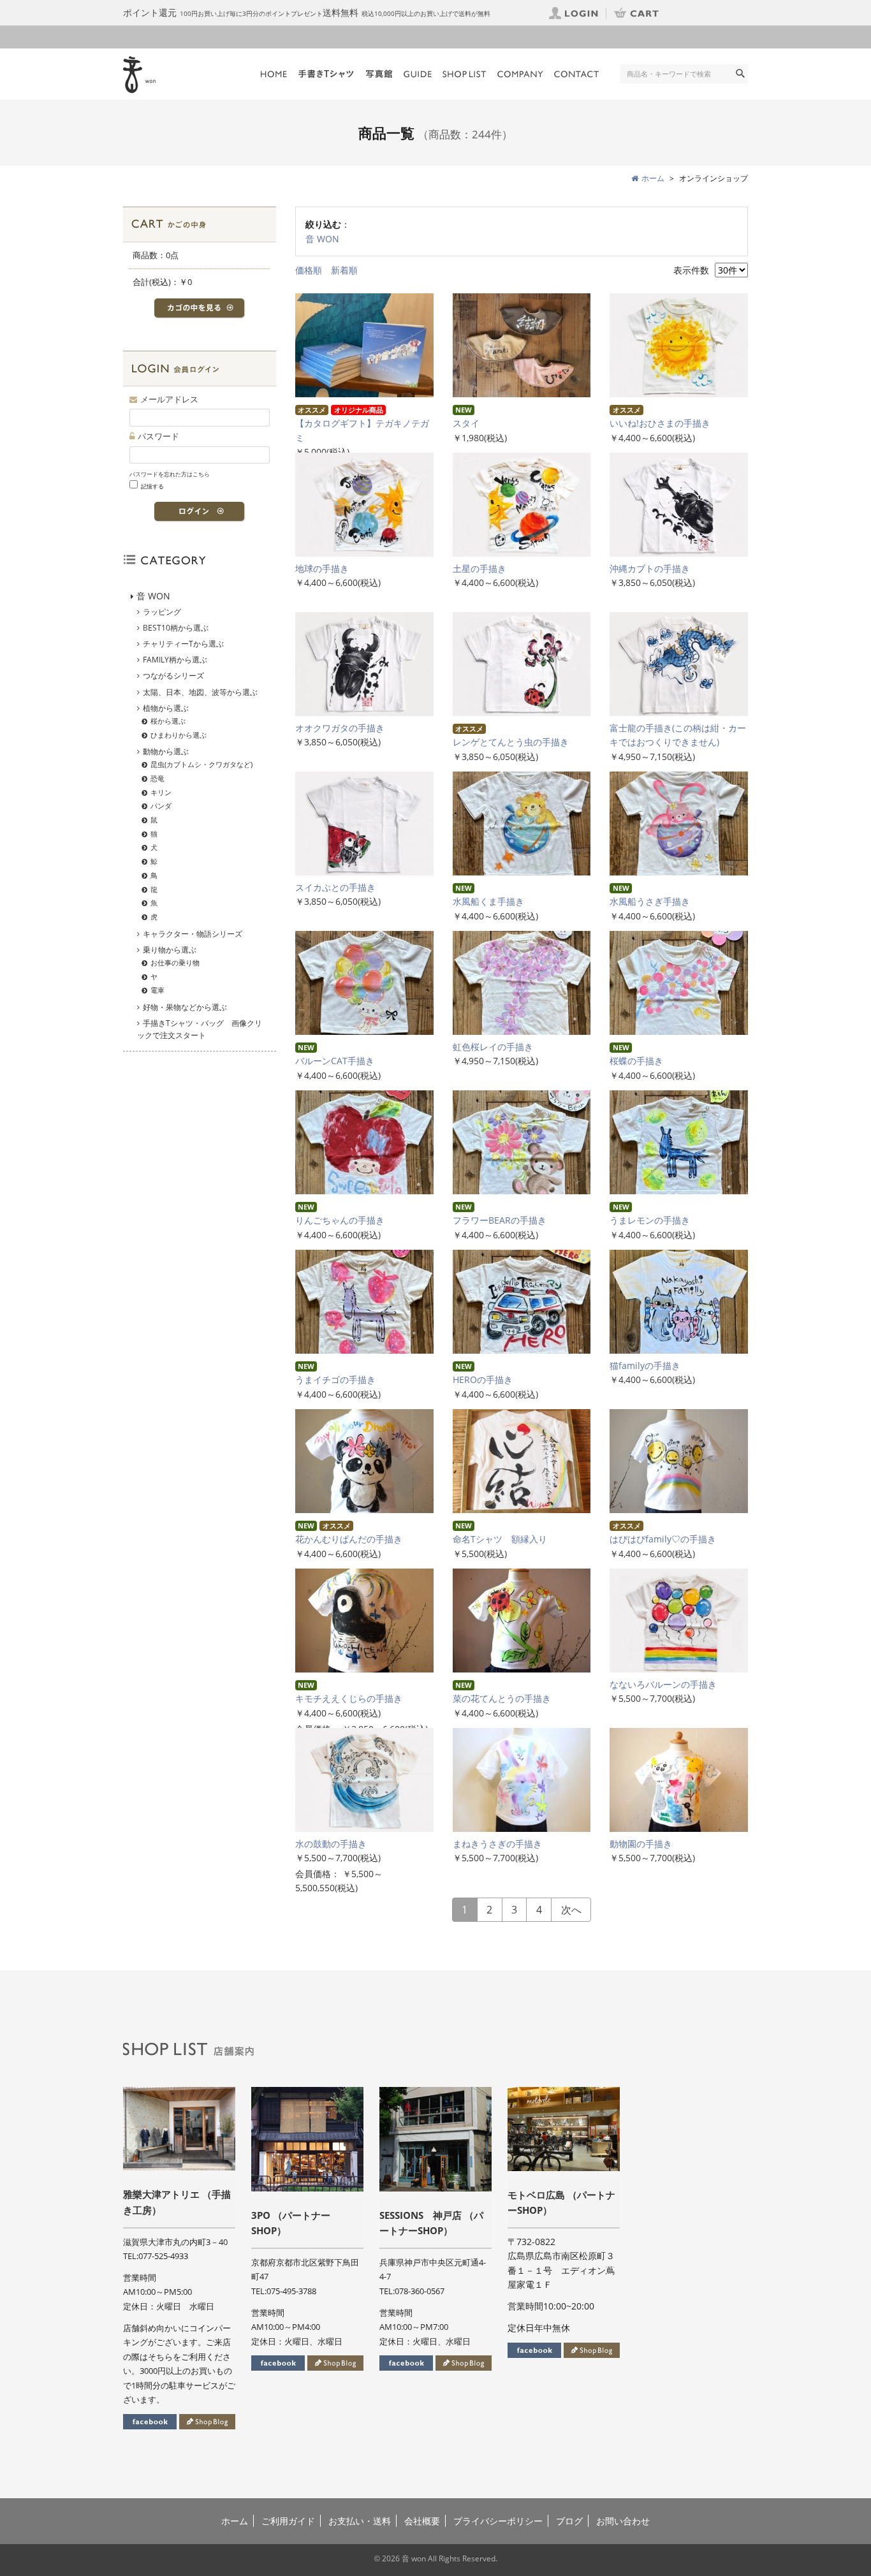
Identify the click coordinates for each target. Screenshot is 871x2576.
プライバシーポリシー (498, 2521)
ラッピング (162, 612)
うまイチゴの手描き (335, 1379)
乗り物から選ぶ (170, 950)
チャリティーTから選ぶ (183, 644)
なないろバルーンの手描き (668, 1684)
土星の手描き (479, 568)
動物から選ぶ (166, 751)
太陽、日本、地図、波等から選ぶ (200, 692)
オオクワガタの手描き (340, 728)
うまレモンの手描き (650, 1220)
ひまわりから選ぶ (179, 735)
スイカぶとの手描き (335, 887)
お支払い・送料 (360, 2521)
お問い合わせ (623, 2521)
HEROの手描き (483, 1379)
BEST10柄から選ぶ (176, 628)
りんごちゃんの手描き (340, 1220)
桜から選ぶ (168, 721)
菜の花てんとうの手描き (506, 1698)
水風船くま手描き (488, 901)
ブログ (569, 2521)
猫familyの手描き (645, 1365)
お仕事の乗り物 (175, 962)
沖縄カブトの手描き (650, 568)
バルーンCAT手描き (335, 1061)
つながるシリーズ (173, 676)
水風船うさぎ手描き (650, 901)
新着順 (344, 270)
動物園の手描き (645, 1844)
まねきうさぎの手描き (502, 1844)
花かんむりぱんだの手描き (349, 1539)
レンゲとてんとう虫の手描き (511, 742)
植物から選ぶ (166, 708)
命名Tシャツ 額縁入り (500, 1539)
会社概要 (422, 2521)
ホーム (235, 2521)
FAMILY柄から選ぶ (175, 660)
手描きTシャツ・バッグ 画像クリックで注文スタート (200, 1029)
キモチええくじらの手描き (353, 1698)
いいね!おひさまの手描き (660, 423)
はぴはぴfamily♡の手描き (663, 1539)
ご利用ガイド (288, 2521)
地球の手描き (322, 568)
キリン (161, 792)
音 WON (322, 239)
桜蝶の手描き (636, 1061)
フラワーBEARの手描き (500, 1220)
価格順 (309, 270)
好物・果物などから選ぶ (185, 1007)
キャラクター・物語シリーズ (193, 934)
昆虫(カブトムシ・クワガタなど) (201, 764)
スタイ (466, 423)
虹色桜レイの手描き (497, 1047)
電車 (157, 990)
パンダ (161, 806)
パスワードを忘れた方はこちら (170, 474)
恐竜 (157, 778)
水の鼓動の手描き (335, 1844)
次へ (571, 1910)
